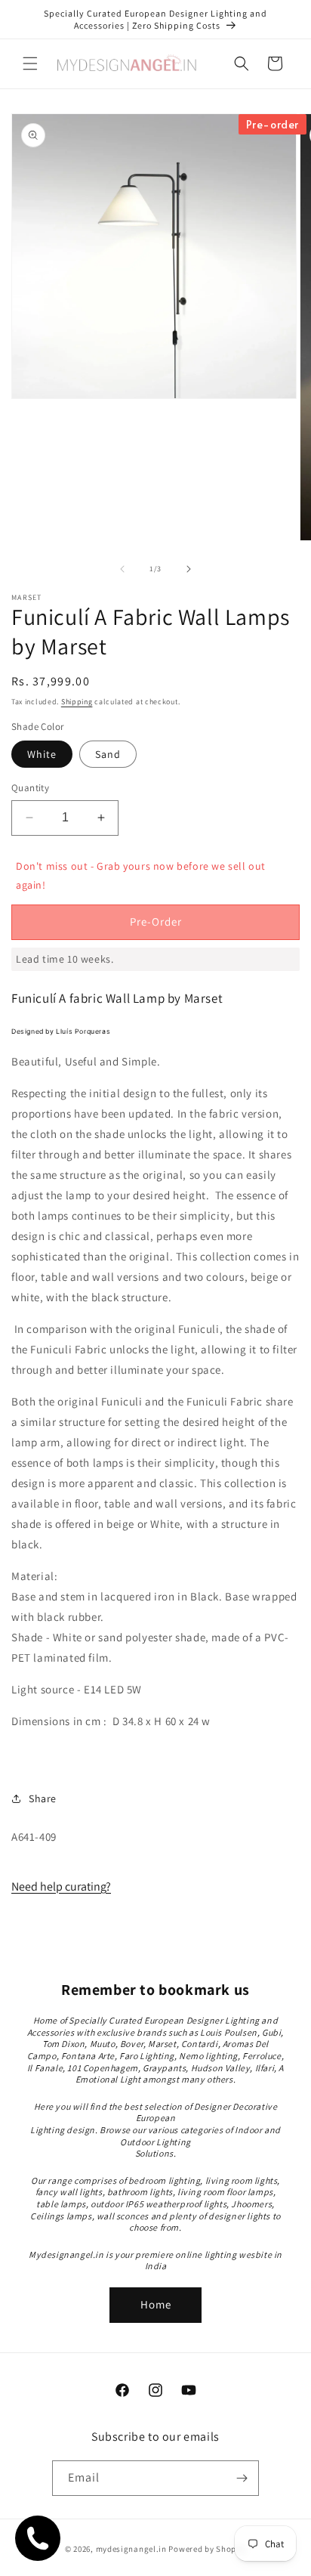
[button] (30, 63)
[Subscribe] (242, 2478)
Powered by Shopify (207, 2549)
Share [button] (43, 1798)
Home (156, 2304)
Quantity (30, 788)
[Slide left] (122, 569)
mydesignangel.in (131, 2549)
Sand (108, 754)
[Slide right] (189, 569)
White (42, 754)
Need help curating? (61, 1886)
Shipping (77, 702)
